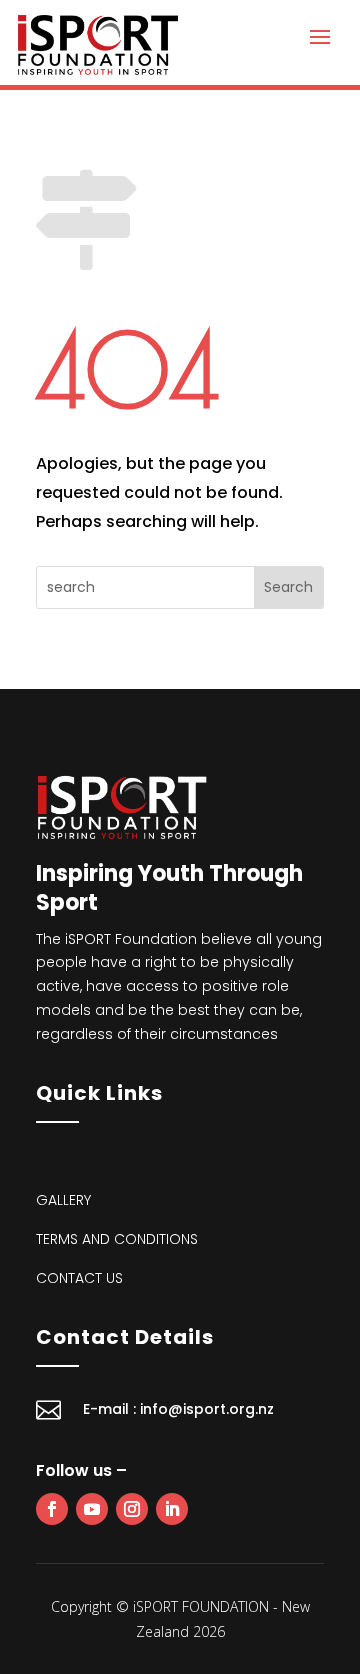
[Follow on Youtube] (92, 1509)
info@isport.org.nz (207, 1409)
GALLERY (63, 1200)
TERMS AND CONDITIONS (117, 1239)
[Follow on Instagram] (132, 1509)
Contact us (79, 1278)
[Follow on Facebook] (52, 1509)
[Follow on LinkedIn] (172, 1509)
